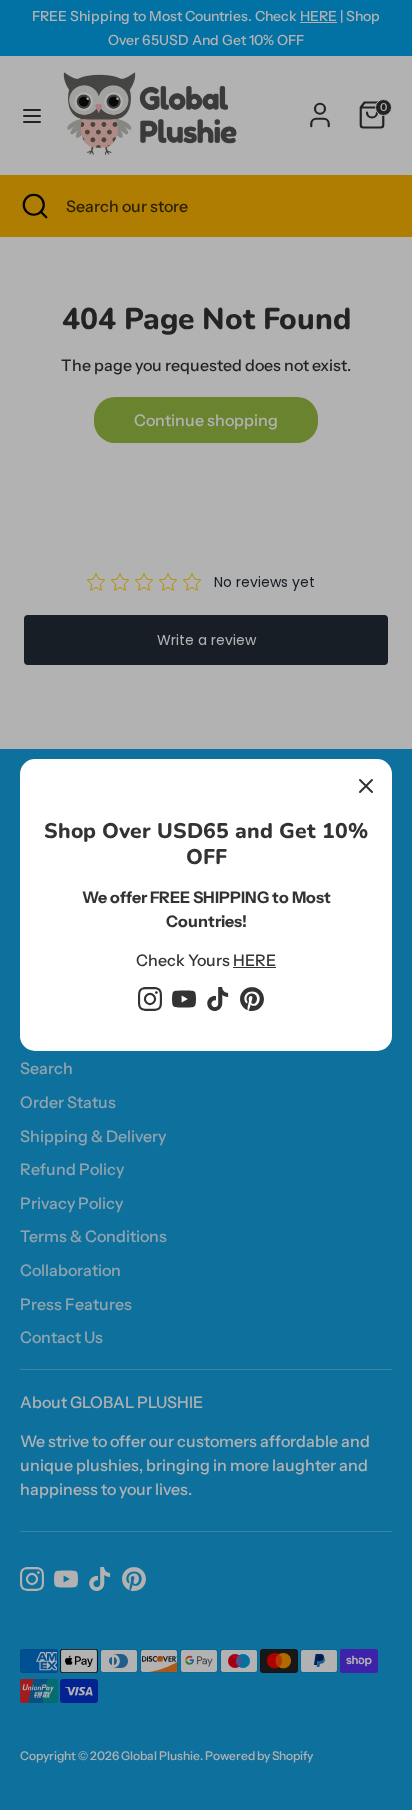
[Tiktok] (218, 999)
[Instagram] (150, 999)
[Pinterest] (252, 999)
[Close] (366, 785)
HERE (254, 960)
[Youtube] (184, 999)
